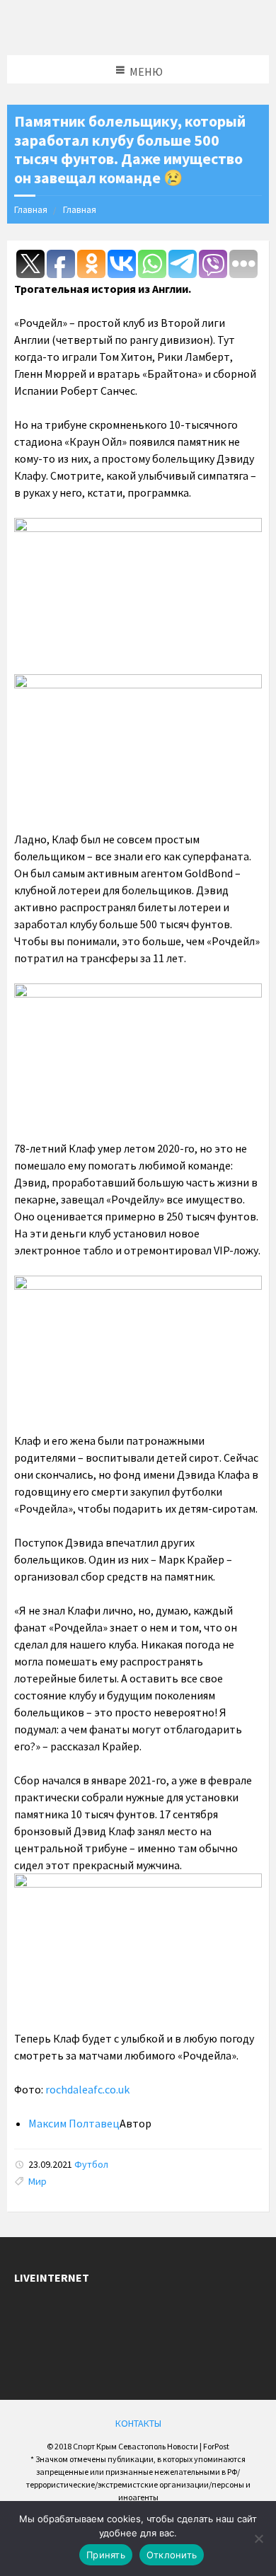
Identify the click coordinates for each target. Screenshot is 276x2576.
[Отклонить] (258, 2539)
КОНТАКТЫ (138, 2423)
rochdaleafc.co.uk (87, 2089)
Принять (106, 2555)
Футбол (91, 2164)
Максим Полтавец (74, 2123)
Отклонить (172, 2555)
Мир (38, 2181)
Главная (31, 209)
